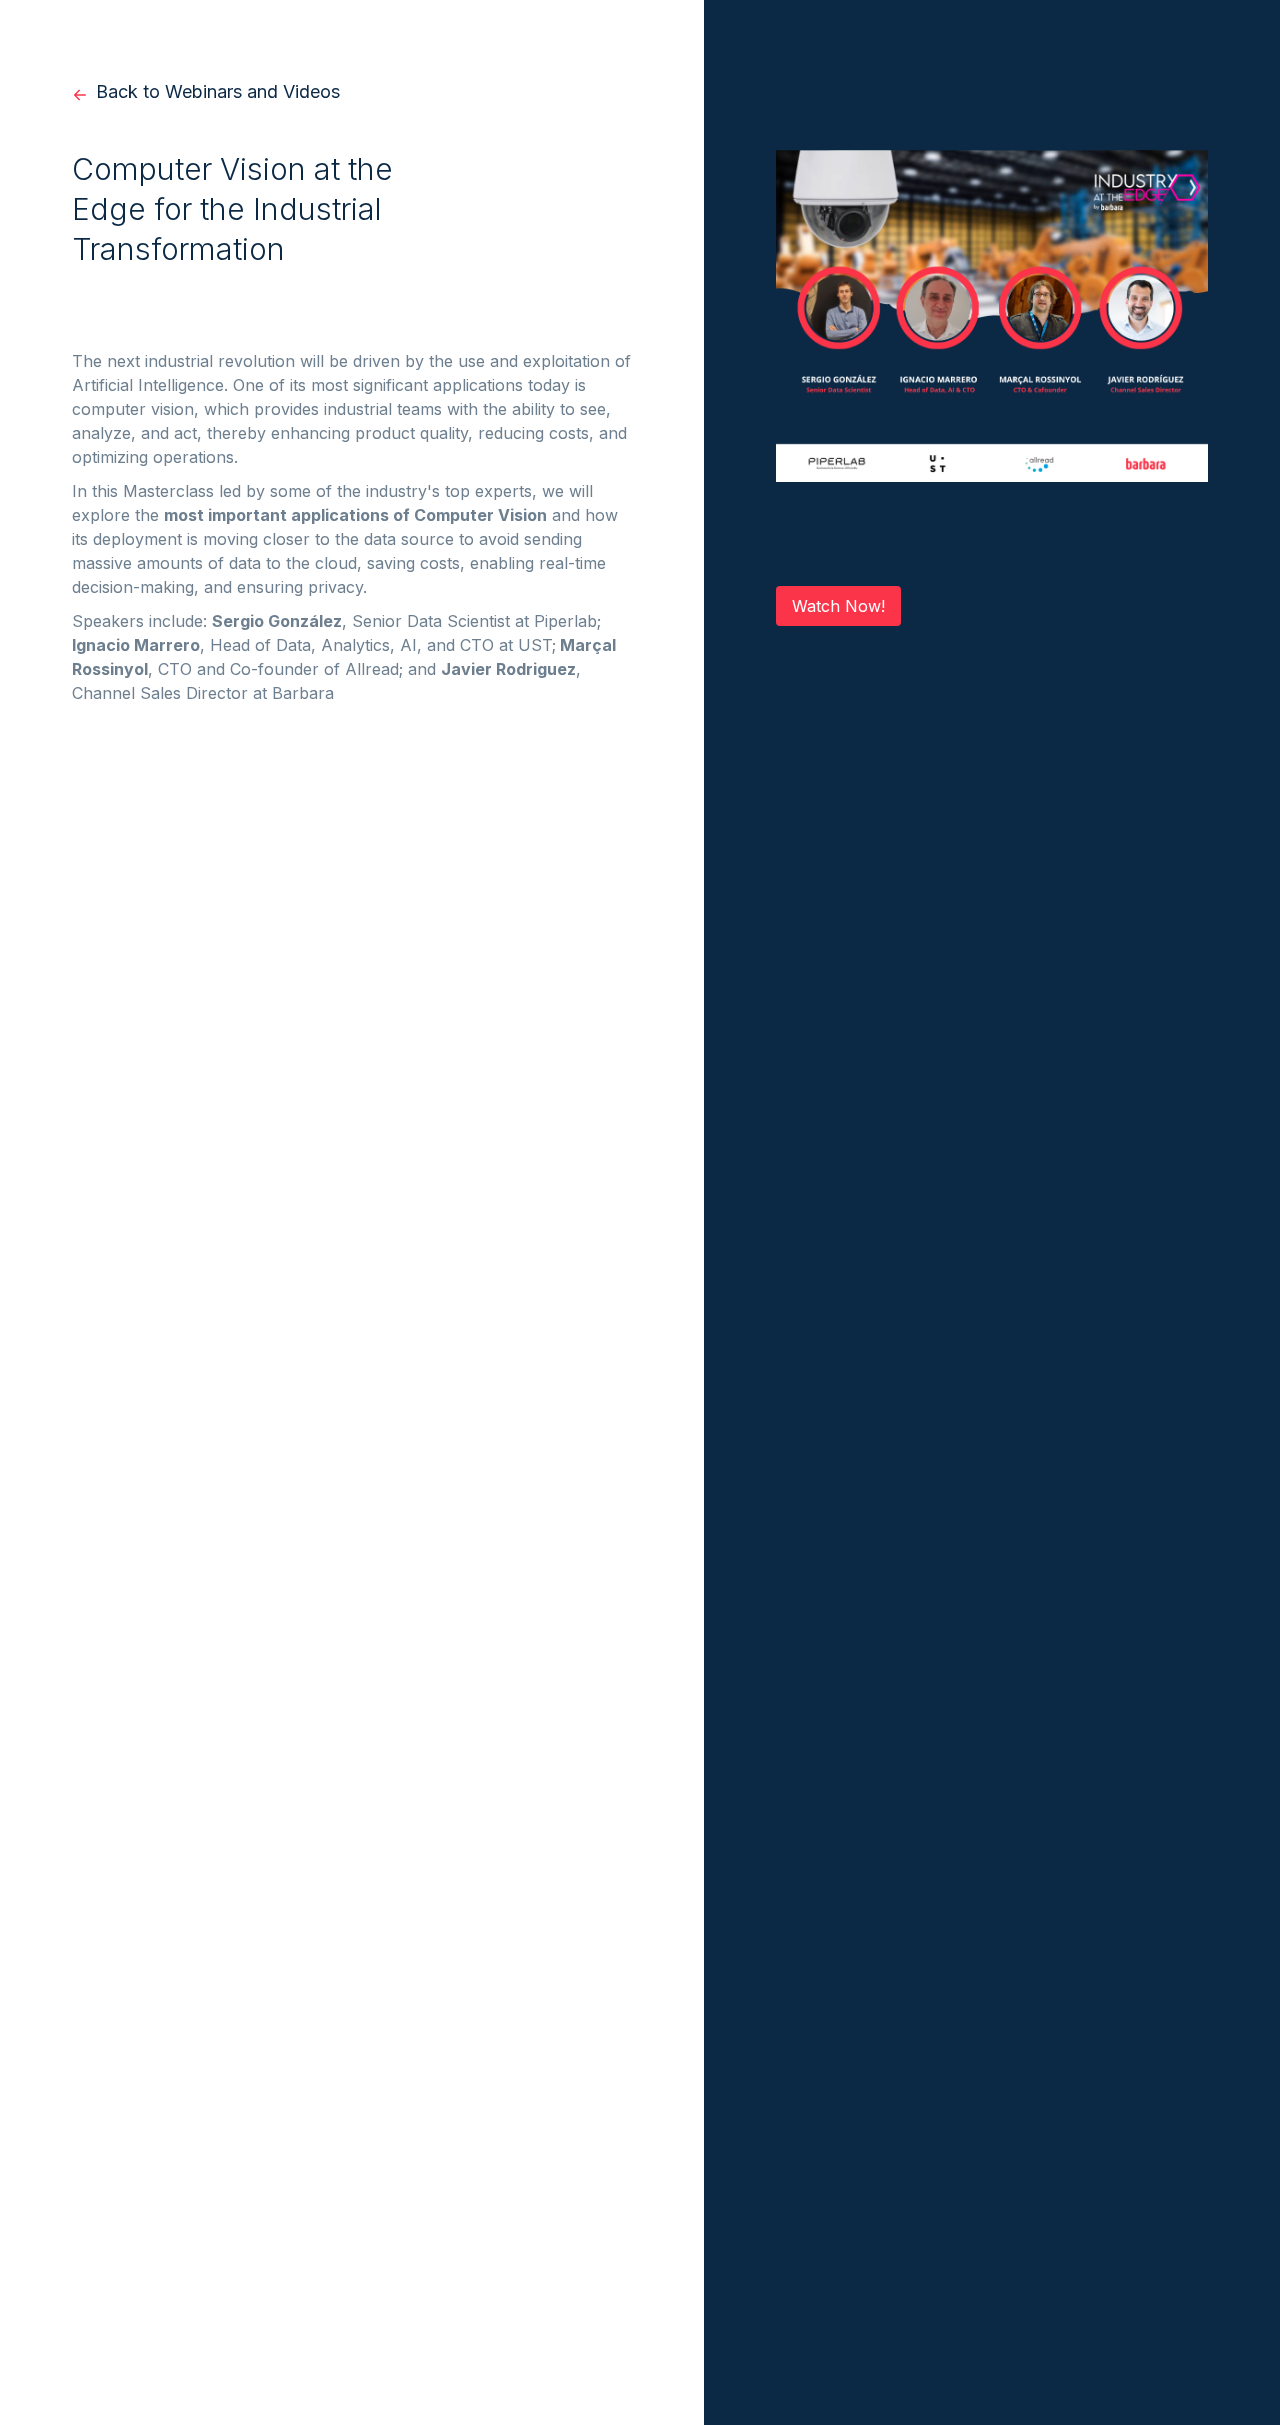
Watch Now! (838, 606)
